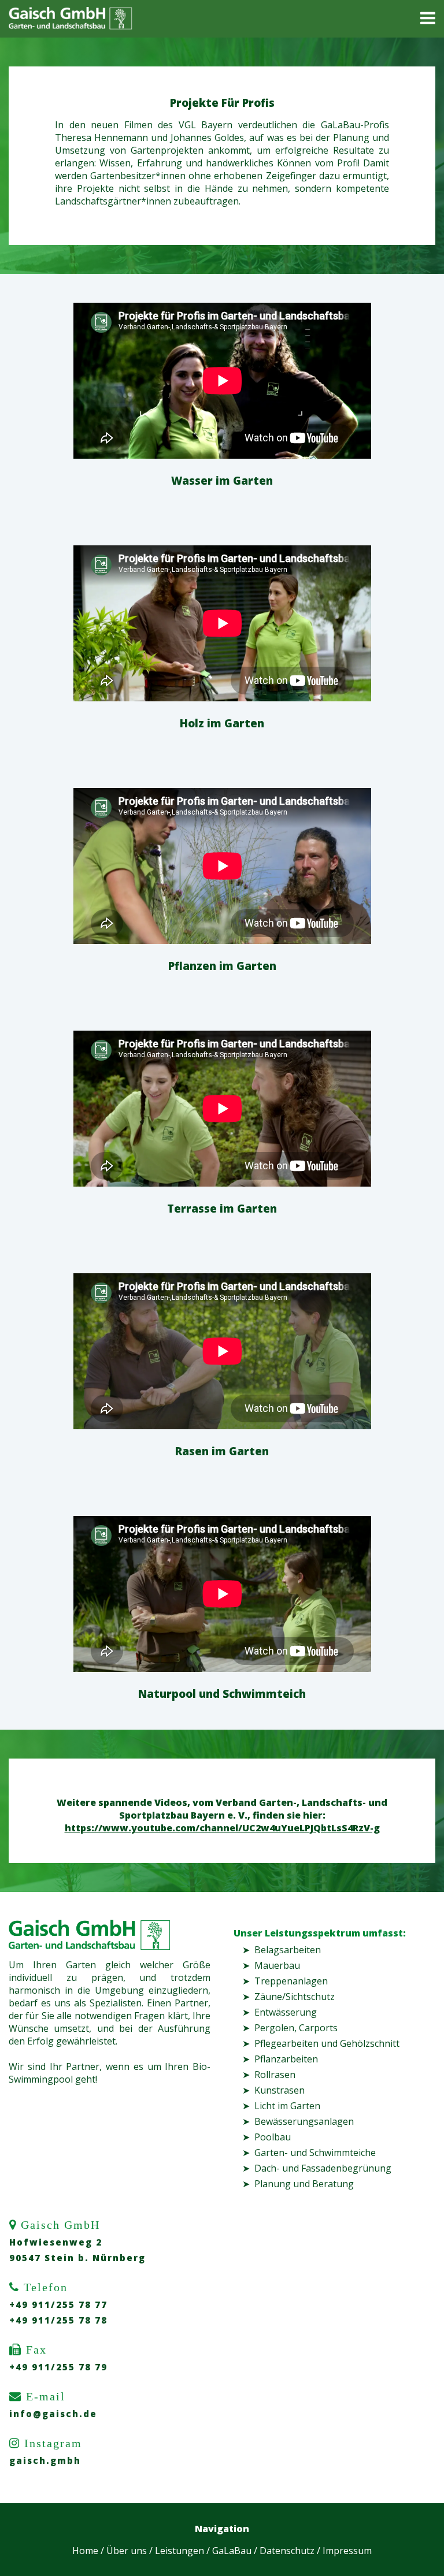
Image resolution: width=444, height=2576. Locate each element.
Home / (88, 2551)
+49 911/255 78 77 (58, 2304)
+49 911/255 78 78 (58, 2320)
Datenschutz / (290, 2551)
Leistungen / (182, 2551)
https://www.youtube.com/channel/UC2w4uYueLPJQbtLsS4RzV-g (222, 1828)
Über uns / (129, 2551)
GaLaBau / (235, 2551)
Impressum (347, 2551)
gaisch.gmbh (45, 2460)
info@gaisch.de (53, 2414)
